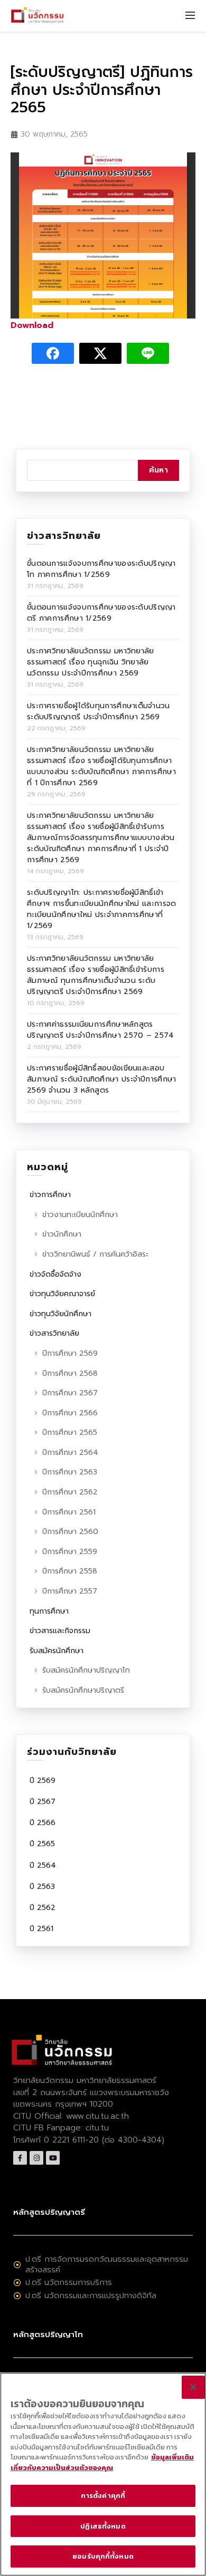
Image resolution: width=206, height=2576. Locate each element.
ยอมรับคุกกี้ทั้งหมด (103, 2556)
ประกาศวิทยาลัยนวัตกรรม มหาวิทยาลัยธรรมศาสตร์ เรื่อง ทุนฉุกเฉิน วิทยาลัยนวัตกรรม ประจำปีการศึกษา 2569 (91, 662)
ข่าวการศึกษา (50, 1195)
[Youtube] (53, 2158)
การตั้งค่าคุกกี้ (103, 2496)
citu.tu (97, 2128)
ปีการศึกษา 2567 (70, 1393)
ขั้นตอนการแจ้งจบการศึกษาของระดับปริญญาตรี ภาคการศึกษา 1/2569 (101, 613)
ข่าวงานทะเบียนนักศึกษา (80, 1215)
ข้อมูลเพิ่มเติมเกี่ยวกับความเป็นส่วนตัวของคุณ (102, 2462)
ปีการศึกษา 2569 (70, 1353)
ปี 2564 (43, 1865)
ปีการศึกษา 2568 (70, 1373)
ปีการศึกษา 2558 (70, 1571)
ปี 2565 (42, 1844)
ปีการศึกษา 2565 (70, 1432)
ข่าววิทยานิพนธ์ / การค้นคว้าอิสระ (95, 1254)
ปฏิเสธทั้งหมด (103, 2526)
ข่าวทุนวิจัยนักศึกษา (60, 1314)
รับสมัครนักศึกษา (57, 1651)
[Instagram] (36, 2158)
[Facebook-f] (20, 2158)
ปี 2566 (43, 1823)
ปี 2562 (43, 1908)
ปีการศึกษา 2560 (70, 1532)
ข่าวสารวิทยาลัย (54, 1333)
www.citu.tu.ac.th (97, 2116)
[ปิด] (193, 2387)
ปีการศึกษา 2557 (70, 1591)
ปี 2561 (41, 1929)
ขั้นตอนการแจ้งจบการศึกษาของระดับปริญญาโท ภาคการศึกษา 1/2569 (101, 569)
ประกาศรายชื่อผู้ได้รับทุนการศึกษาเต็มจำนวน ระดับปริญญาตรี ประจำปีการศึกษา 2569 (99, 711)
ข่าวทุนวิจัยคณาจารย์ (62, 1294)
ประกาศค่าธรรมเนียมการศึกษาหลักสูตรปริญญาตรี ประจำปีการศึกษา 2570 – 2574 (101, 1030)
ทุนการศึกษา (49, 1611)
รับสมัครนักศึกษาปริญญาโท (86, 1670)
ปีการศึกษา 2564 (70, 1453)
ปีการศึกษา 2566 (70, 1413)
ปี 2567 (43, 1802)
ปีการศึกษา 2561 (69, 1512)
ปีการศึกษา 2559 (70, 1552)
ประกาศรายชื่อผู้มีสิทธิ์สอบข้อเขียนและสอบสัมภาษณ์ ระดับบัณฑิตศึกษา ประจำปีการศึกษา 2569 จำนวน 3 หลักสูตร (102, 1079)
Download (32, 325)
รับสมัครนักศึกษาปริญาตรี (83, 1690)
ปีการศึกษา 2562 (70, 1492)
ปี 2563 (42, 1887)
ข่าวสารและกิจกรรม (60, 1631)
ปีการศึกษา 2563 (70, 1472)
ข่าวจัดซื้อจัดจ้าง (55, 1274)
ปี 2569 (43, 1781)
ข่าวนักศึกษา (62, 1234)
